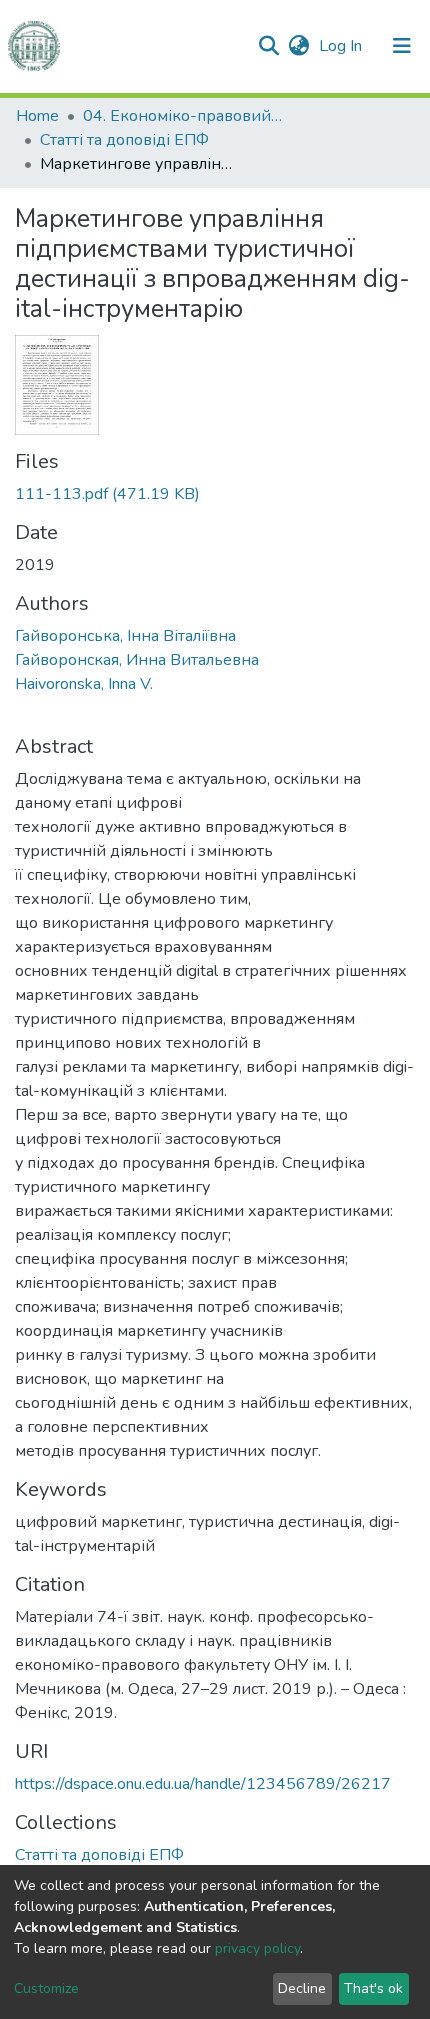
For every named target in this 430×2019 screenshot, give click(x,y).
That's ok (373, 1988)
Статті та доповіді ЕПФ (124, 140)
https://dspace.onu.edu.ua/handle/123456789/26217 (203, 1784)
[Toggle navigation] (402, 46)
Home (37, 116)
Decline (302, 1988)
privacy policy (257, 1948)
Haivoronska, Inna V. (84, 684)
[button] (298, 46)
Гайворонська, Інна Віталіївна (125, 636)
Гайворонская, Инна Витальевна (137, 660)
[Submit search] (268, 46)
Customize (46, 1988)
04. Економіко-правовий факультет (183, 116)
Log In (342, 46)
